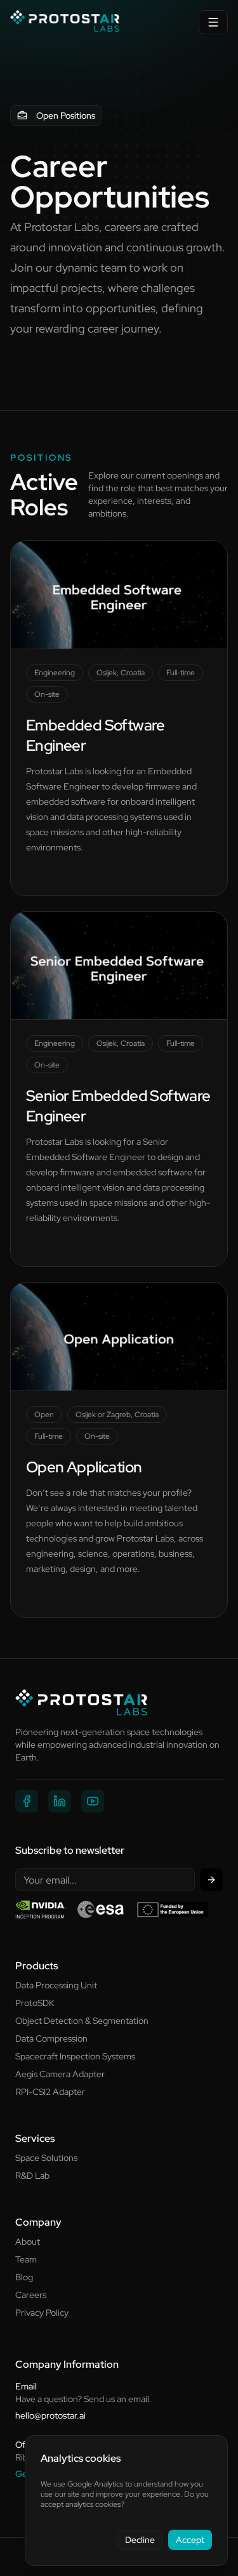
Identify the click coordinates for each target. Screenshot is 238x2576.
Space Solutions (46, 2158)
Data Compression (51, 2038)
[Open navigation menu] (213, 22)
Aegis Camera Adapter (60, 2074)
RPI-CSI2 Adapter (50, 2092)
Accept (190, 2540)
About (28, 2242)
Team (26, 2259)
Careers (31, 2295)
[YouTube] (93, 1801)
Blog (24, 2277)
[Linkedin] (60, 1801)
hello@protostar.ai (50, 2415)
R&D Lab (32, 2176)
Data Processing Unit (56, 1985)
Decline (140, 2540)
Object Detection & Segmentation (82, 2021)
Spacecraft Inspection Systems (75, 2056)
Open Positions (66, 116)
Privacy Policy (42, 2313)
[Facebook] (27, 1801)
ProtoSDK (35, 2003)
